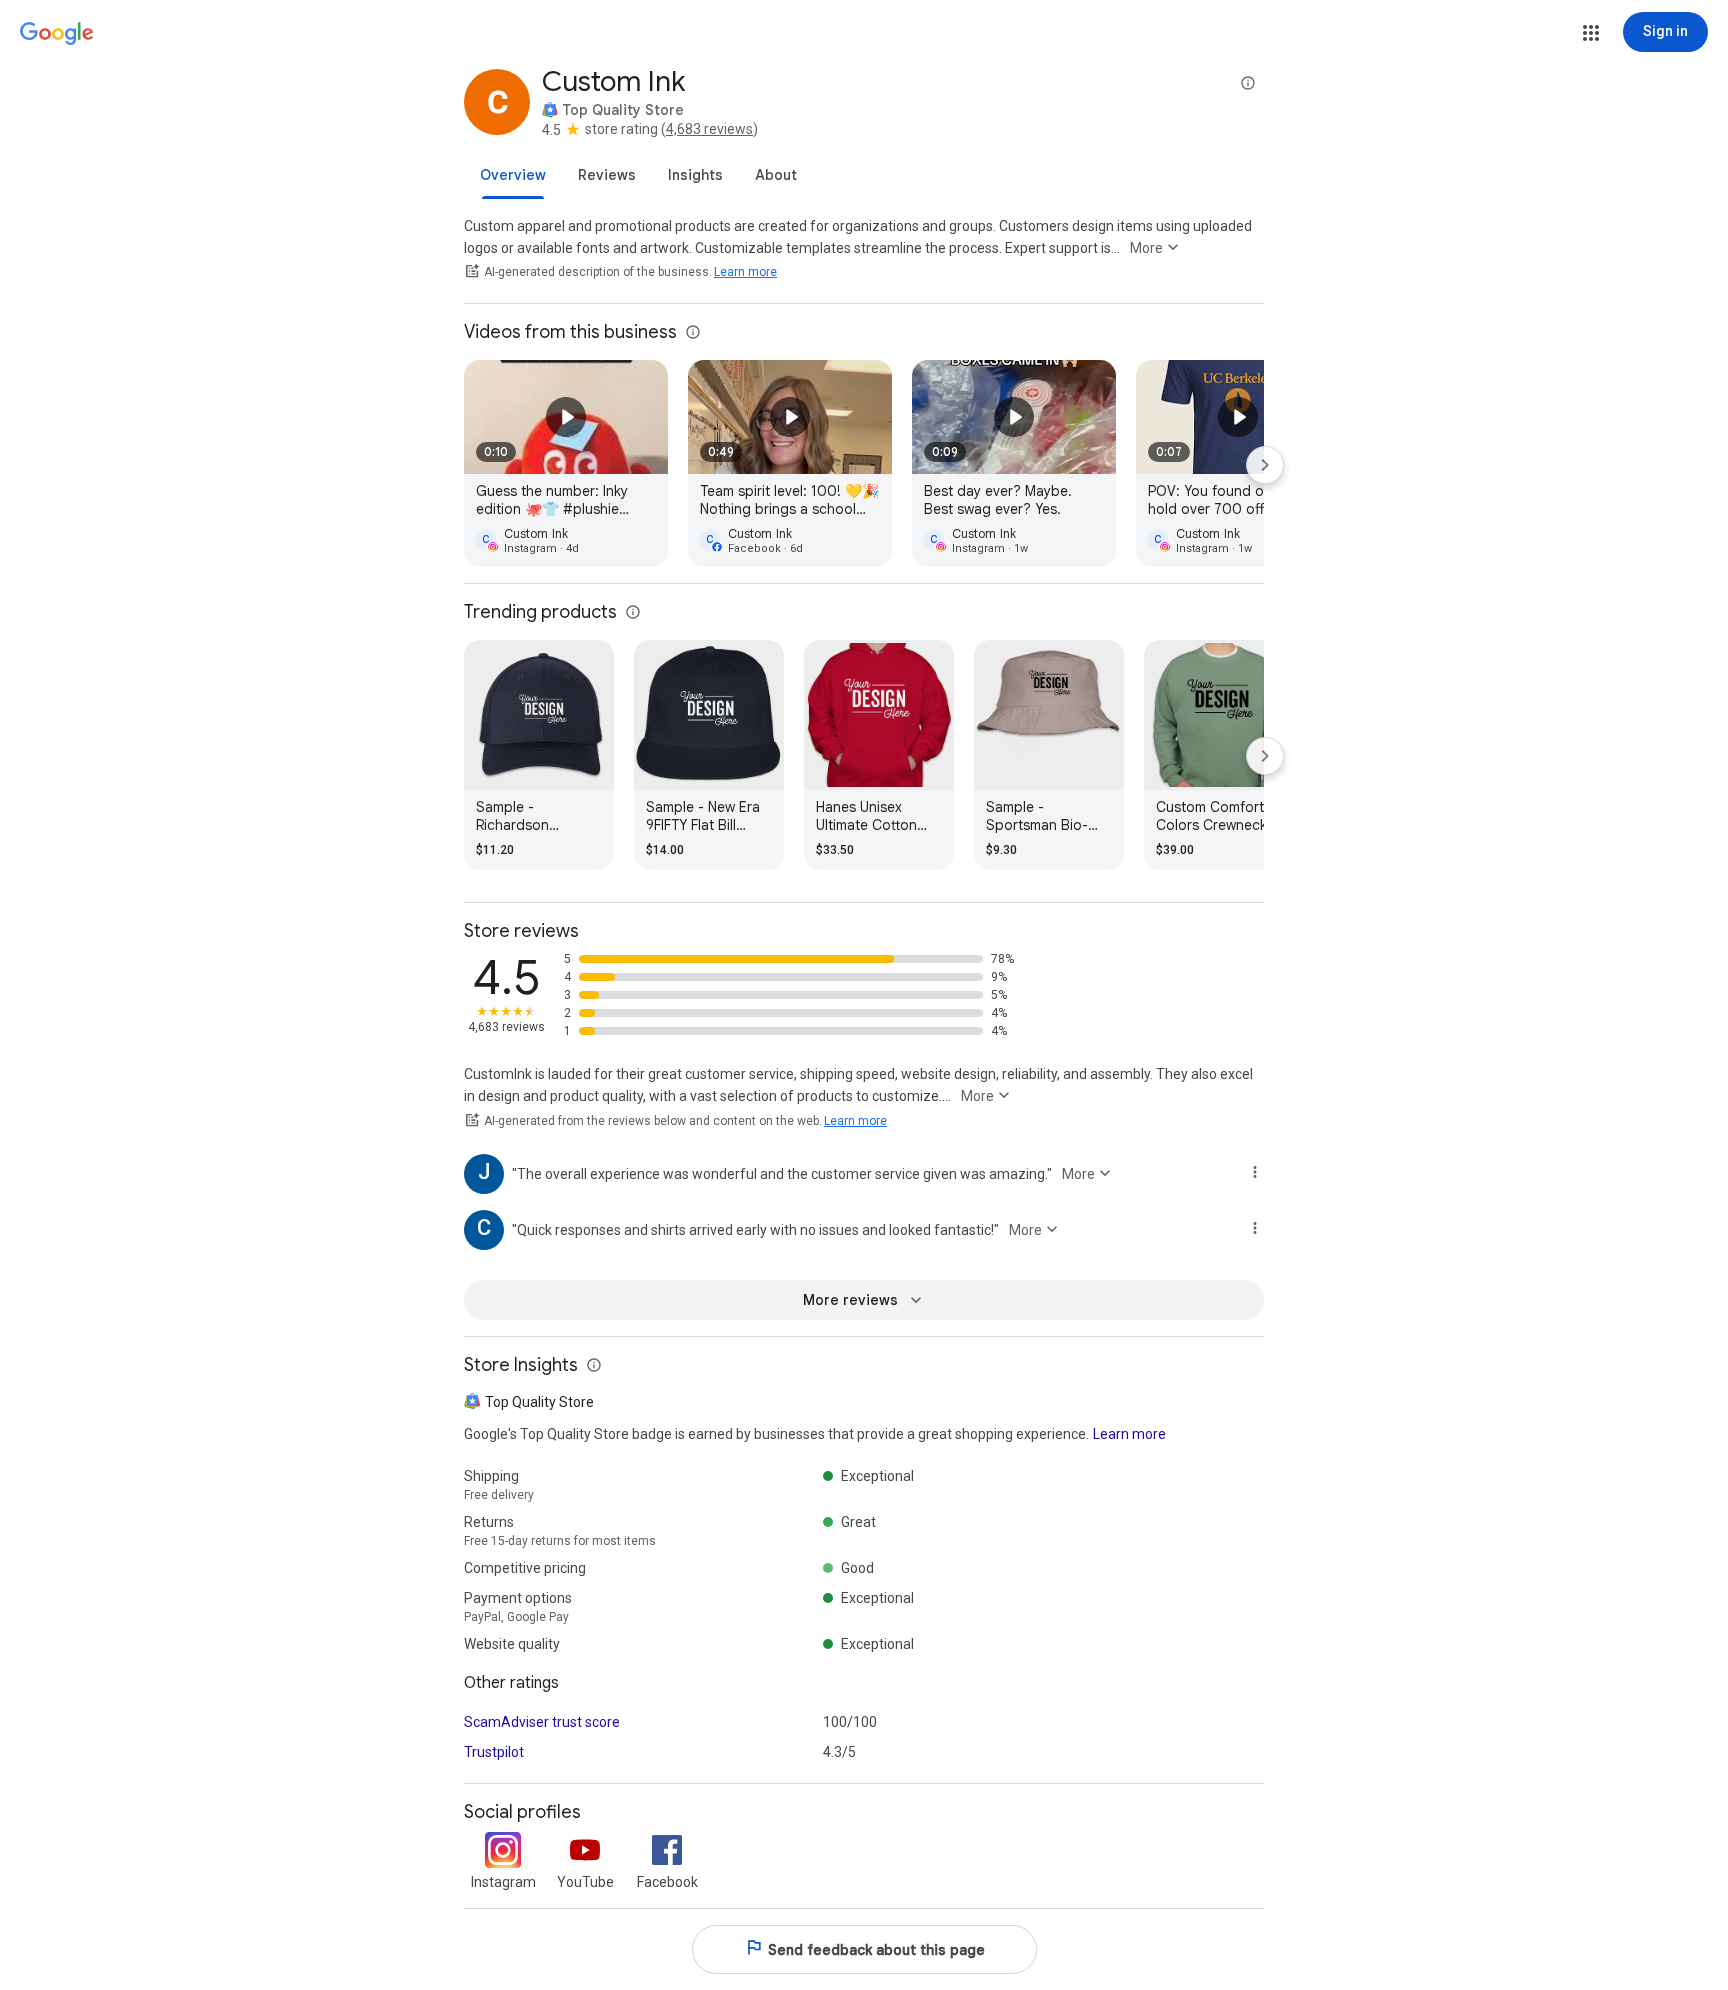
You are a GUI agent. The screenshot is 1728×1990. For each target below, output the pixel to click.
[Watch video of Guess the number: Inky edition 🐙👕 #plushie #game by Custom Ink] (566, 463)
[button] (1591, 33)
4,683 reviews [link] (709, 129)
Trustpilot (494, 1752)
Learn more (745, 272)
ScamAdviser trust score (542, 1722)
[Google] (57, 34)
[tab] (513, 175)
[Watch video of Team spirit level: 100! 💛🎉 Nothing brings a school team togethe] (790, 463)
